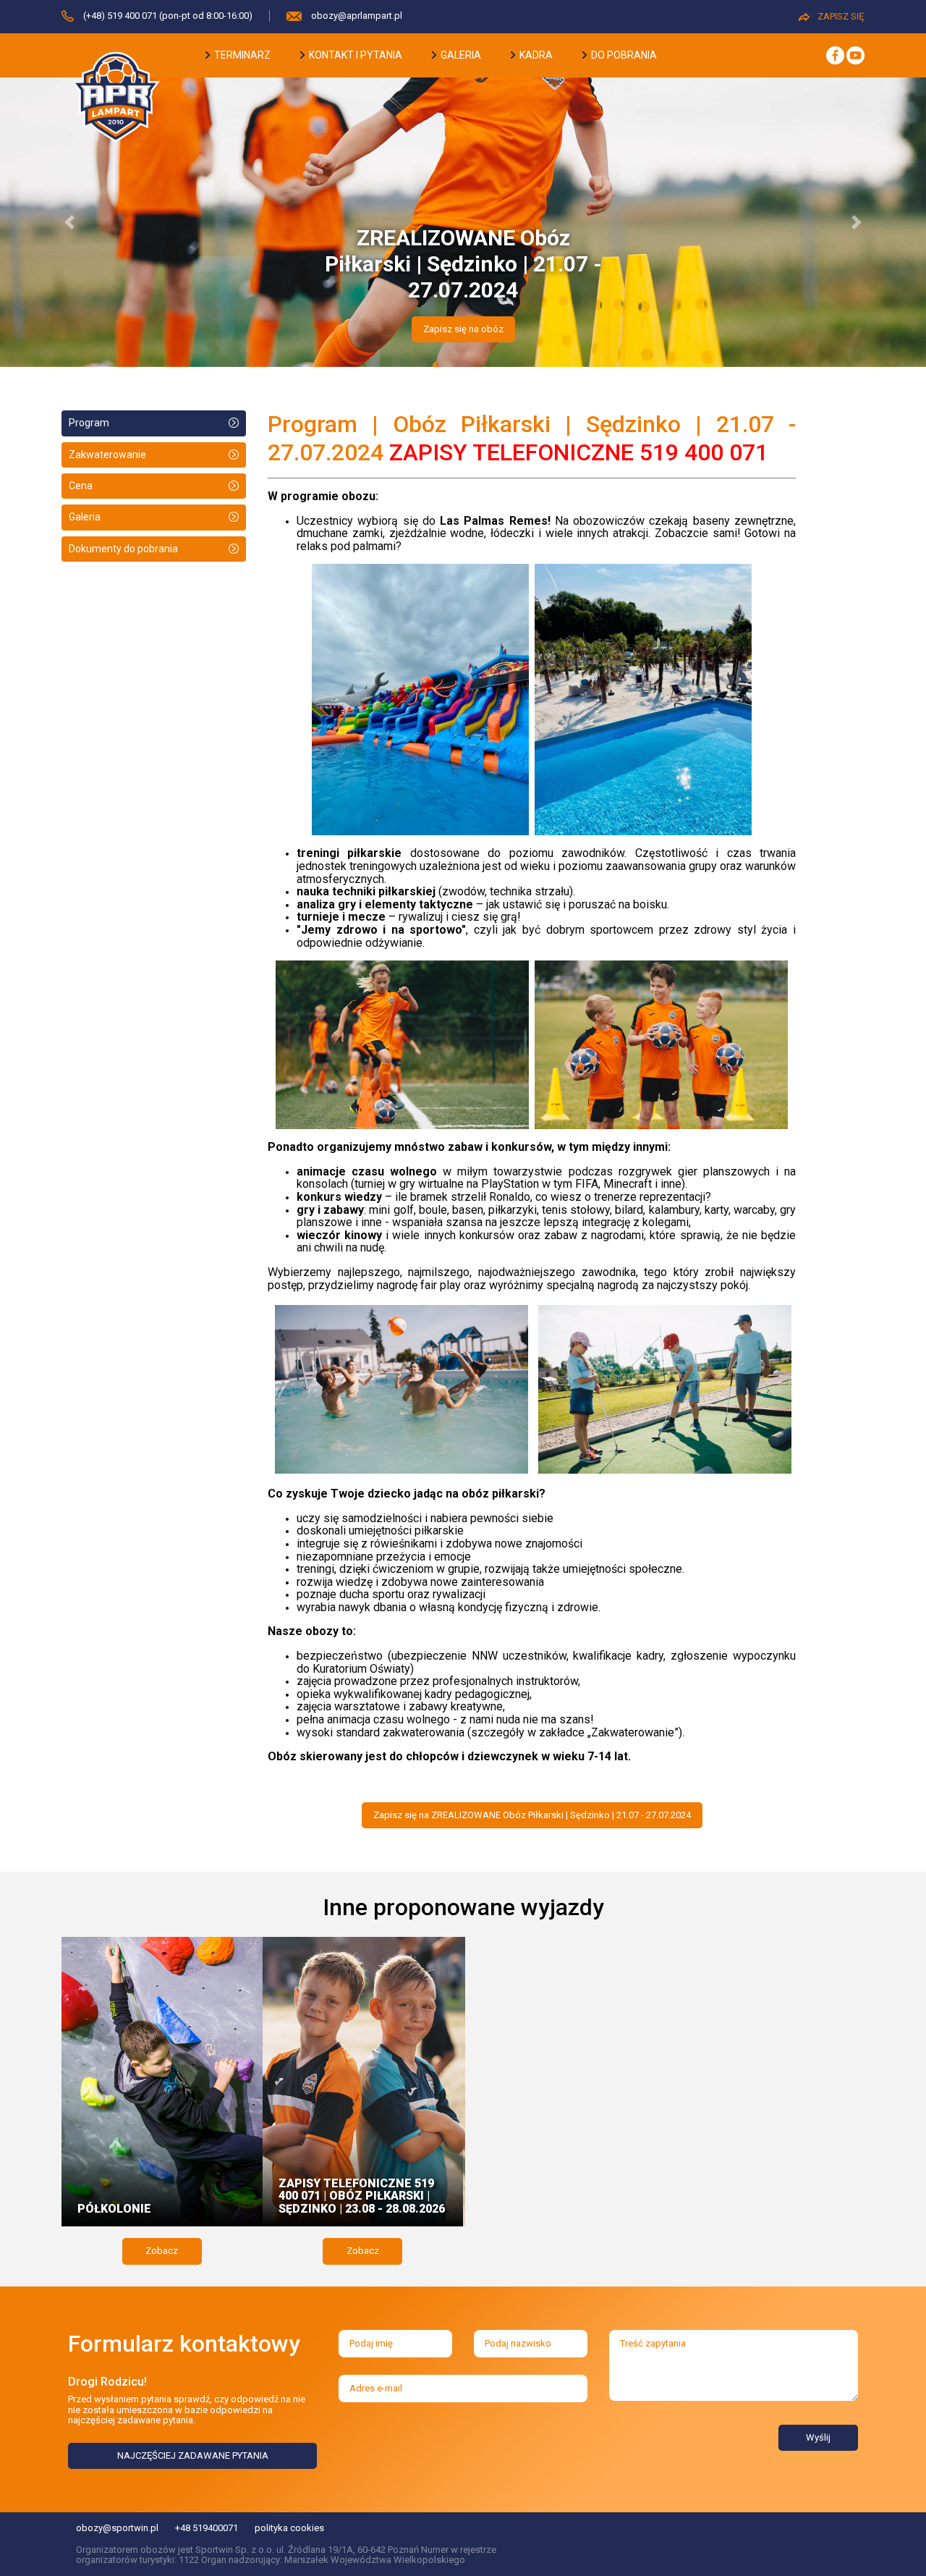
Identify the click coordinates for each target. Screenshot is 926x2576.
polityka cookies (289, 2528)
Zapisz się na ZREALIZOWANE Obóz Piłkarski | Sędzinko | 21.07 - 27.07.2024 (532, 1815)
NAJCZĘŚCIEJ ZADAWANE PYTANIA (193, 2455)
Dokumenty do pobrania (123, 549)
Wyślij (818, 2437)
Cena (81, 486)
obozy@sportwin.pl (117, 2528)
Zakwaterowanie (107, 455)
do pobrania (623, 55)
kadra (535, 55)
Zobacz (162, 2251)
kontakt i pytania (354, 55)
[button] (69, 222)
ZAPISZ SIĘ (841, 16)
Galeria (85, 517)
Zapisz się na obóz (463, 329)
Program (89, 423)
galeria (460, 55)
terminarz (241, 55)
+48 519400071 (207, 2528)
